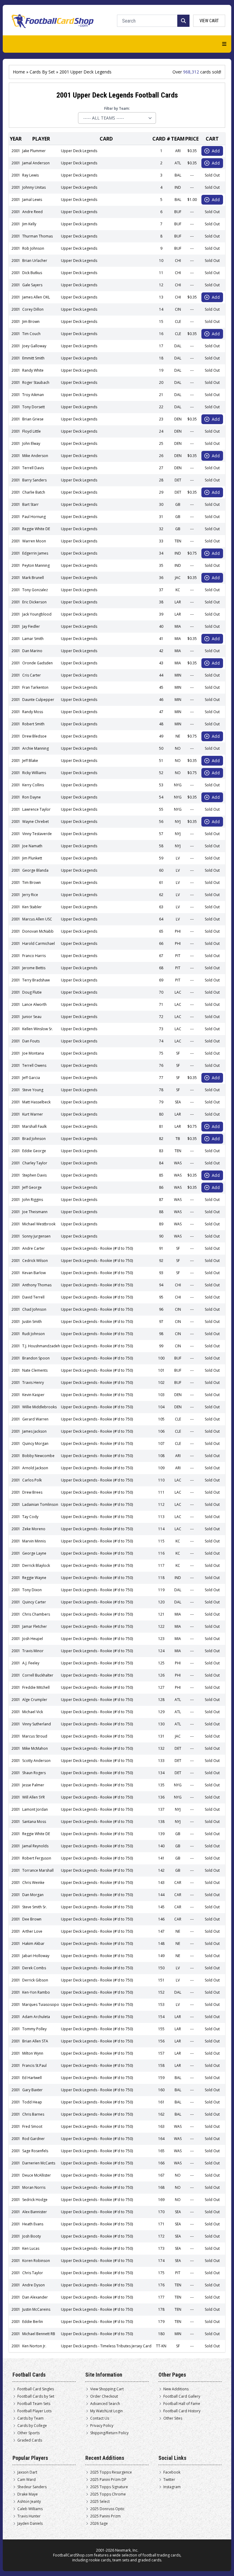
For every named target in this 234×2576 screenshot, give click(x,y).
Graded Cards (30, 2440)
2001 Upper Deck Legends (85, 72)
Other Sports (28, 2433)
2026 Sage (99, 2524)
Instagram (172, 2487)
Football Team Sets (34, 2404)
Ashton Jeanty (29, 2502)
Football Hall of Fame (182, 2404)
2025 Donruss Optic (107, 2509)
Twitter (169, 2480)
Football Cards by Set (36, 2396)
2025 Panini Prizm (105, 2516)
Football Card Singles (36, 2389)
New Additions (176, 2389)
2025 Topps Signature (109, 2487)
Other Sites (173, 2418)
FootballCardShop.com (73, 2555)
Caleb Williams (30, 2509)
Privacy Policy (102, 2426)
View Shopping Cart (107, 2389)
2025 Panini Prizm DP (108, 2480)
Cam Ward (27, 2480)
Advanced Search (105, 2404)
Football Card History (182, 2411)
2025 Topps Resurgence (111, 2472)
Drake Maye (28, 2494)
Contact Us (100, 2418)
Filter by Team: (117, 109)
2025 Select (100, 2502)
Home (19, 72)
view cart (209, 21)
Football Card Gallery (182, 2396)
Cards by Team (30, 2418)
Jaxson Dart (27, 2472)
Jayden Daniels (30, 2524)
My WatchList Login (106, 2411)
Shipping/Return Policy (109, 2433)
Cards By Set (42, 72)
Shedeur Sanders (32, 2487)
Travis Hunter (29, 2516)
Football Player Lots (34, 2411)
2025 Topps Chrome (108, 2494)
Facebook (172, 2472)
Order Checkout (104, 2396)
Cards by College (32, 2426)
